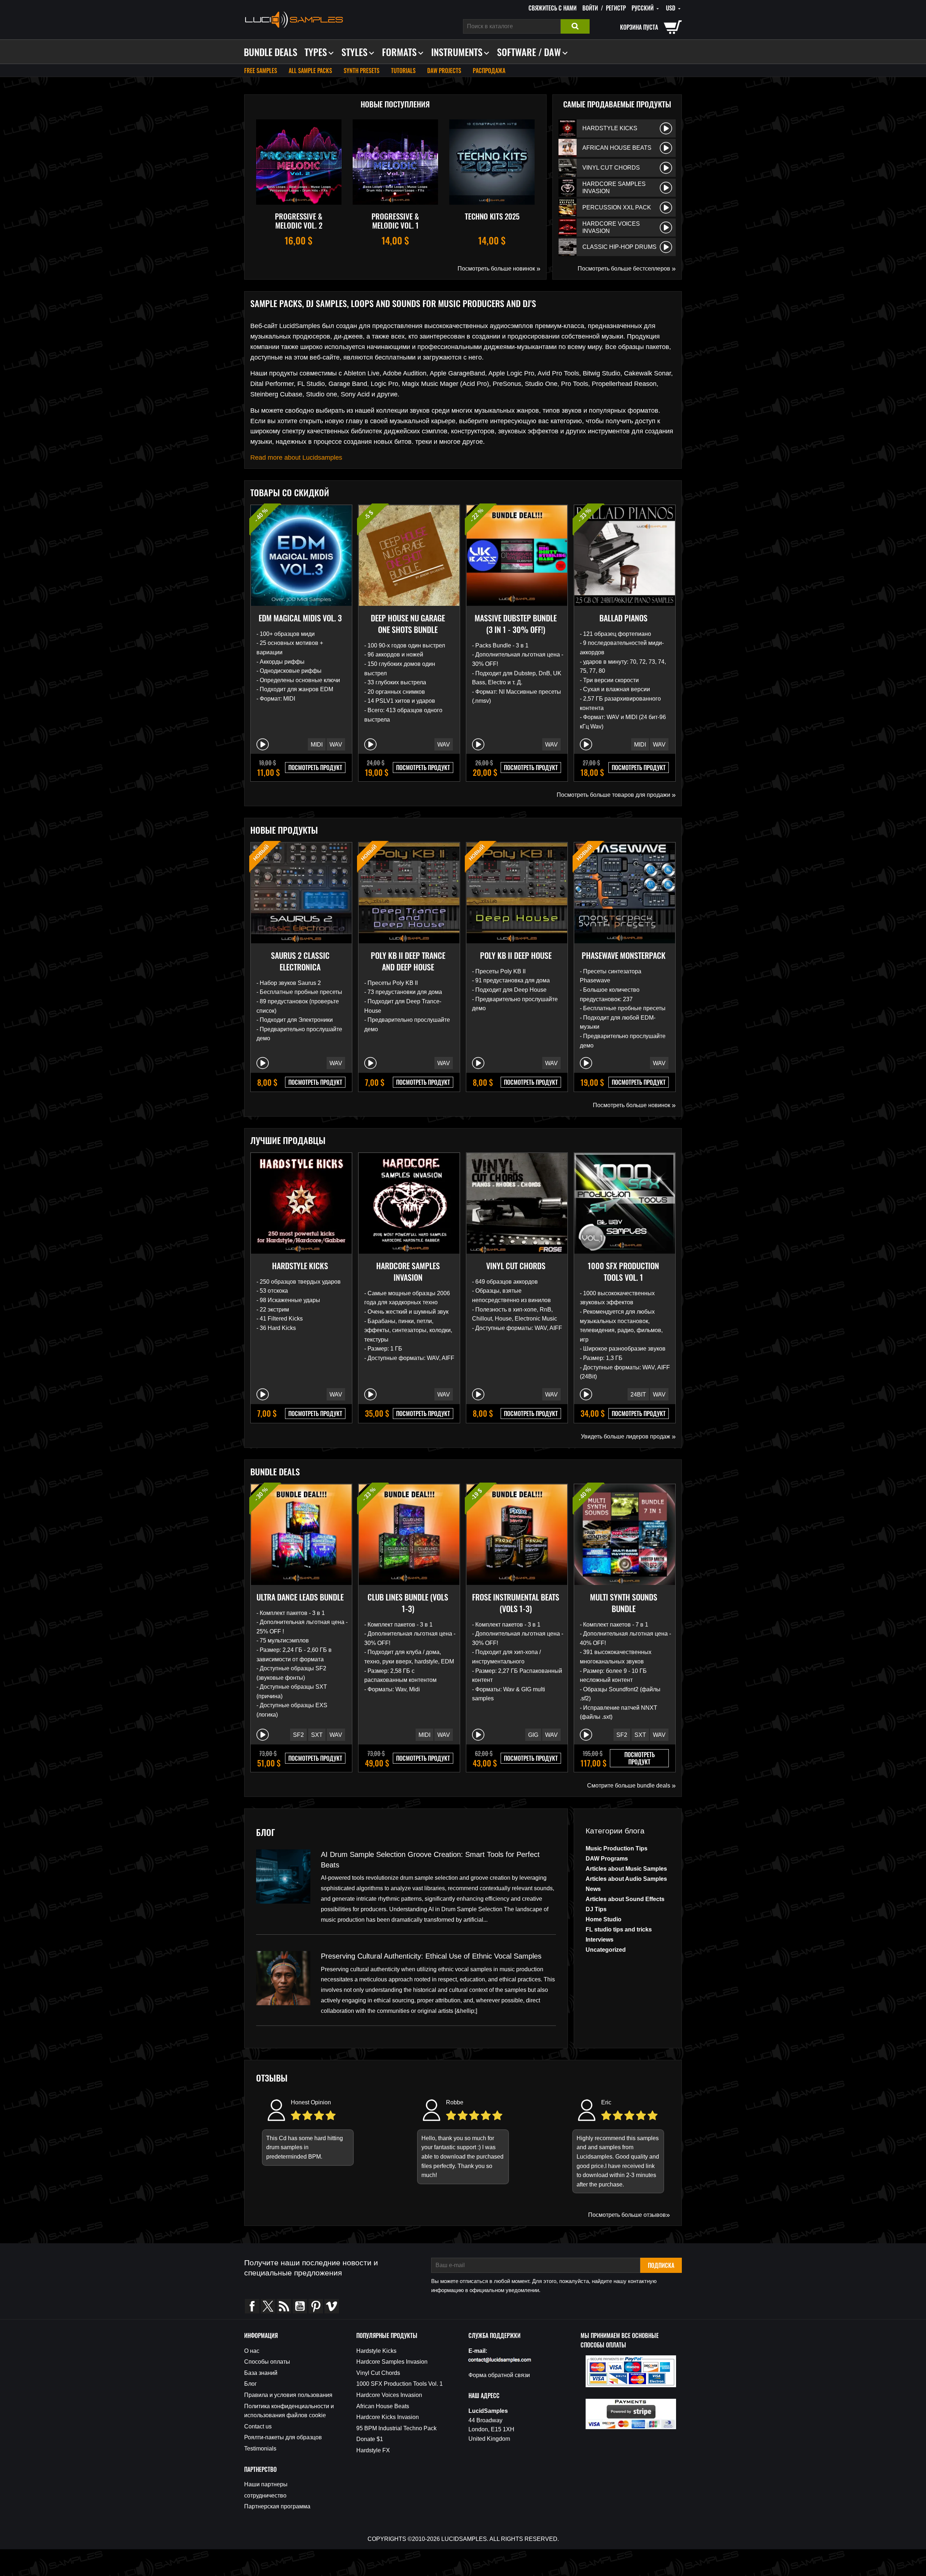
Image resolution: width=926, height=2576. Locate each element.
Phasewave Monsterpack (624, 955)
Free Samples (261, 71)
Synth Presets (362, 71)
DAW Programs (607, 1859)
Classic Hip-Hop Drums (619, 247)
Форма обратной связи (499, 2375)
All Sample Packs (310, 71)
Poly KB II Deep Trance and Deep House (408, 961)
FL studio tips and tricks (619, 1929)
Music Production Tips (617, 1848)
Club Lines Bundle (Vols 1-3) (408, 1603)
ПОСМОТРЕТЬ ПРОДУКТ (315, 768)
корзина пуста (639, 27)
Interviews (600, 1940)
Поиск (575, 26)
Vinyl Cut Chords (611, 168)
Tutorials (403, 71)
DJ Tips (596, 1909)
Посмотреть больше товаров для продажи (616, 795)
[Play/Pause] (666, 128)
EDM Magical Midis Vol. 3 (300, 618)
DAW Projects (444, 71)
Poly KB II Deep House (516, 955)
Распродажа (489, 71)
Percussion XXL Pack (617, 207)
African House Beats (617, 148)
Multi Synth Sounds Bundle (624, 1603)
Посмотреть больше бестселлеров (627, 268)
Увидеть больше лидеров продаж (628, 1436)
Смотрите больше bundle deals (631, 1785)
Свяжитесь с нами (553, 8)
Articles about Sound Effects (625, 1899)
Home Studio (604, 1919)
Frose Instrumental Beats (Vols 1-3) (516, 1603)
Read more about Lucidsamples (296, 458)
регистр (616, 8)
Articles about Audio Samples (626, 1879)
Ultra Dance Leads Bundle (300, 1597)
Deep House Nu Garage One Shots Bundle (408, 624)
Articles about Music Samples (626, 1869)
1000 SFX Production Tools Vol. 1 (623, 1271)
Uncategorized (606, 1950)
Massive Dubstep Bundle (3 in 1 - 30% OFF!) (516, 624)
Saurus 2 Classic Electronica (300, 961)
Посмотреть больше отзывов (629, 2215)
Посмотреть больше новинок (499, 268)
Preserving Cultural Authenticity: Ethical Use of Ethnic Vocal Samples (431, 1956)
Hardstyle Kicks (610, 128)
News (593, 1889)
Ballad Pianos (623, 618)
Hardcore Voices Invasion (611, 227)
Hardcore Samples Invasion (614, 188)
